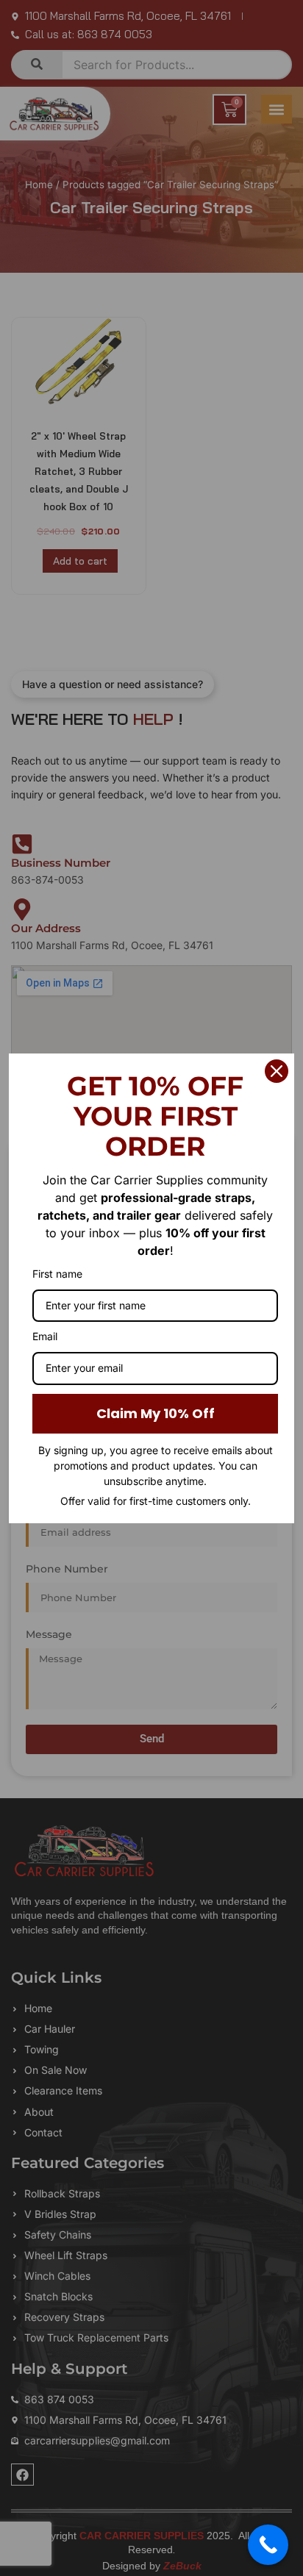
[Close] (277, 1071)
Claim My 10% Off (156, 1413)
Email (45, 1336)
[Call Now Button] (268, 2545)
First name (57, 1274)
